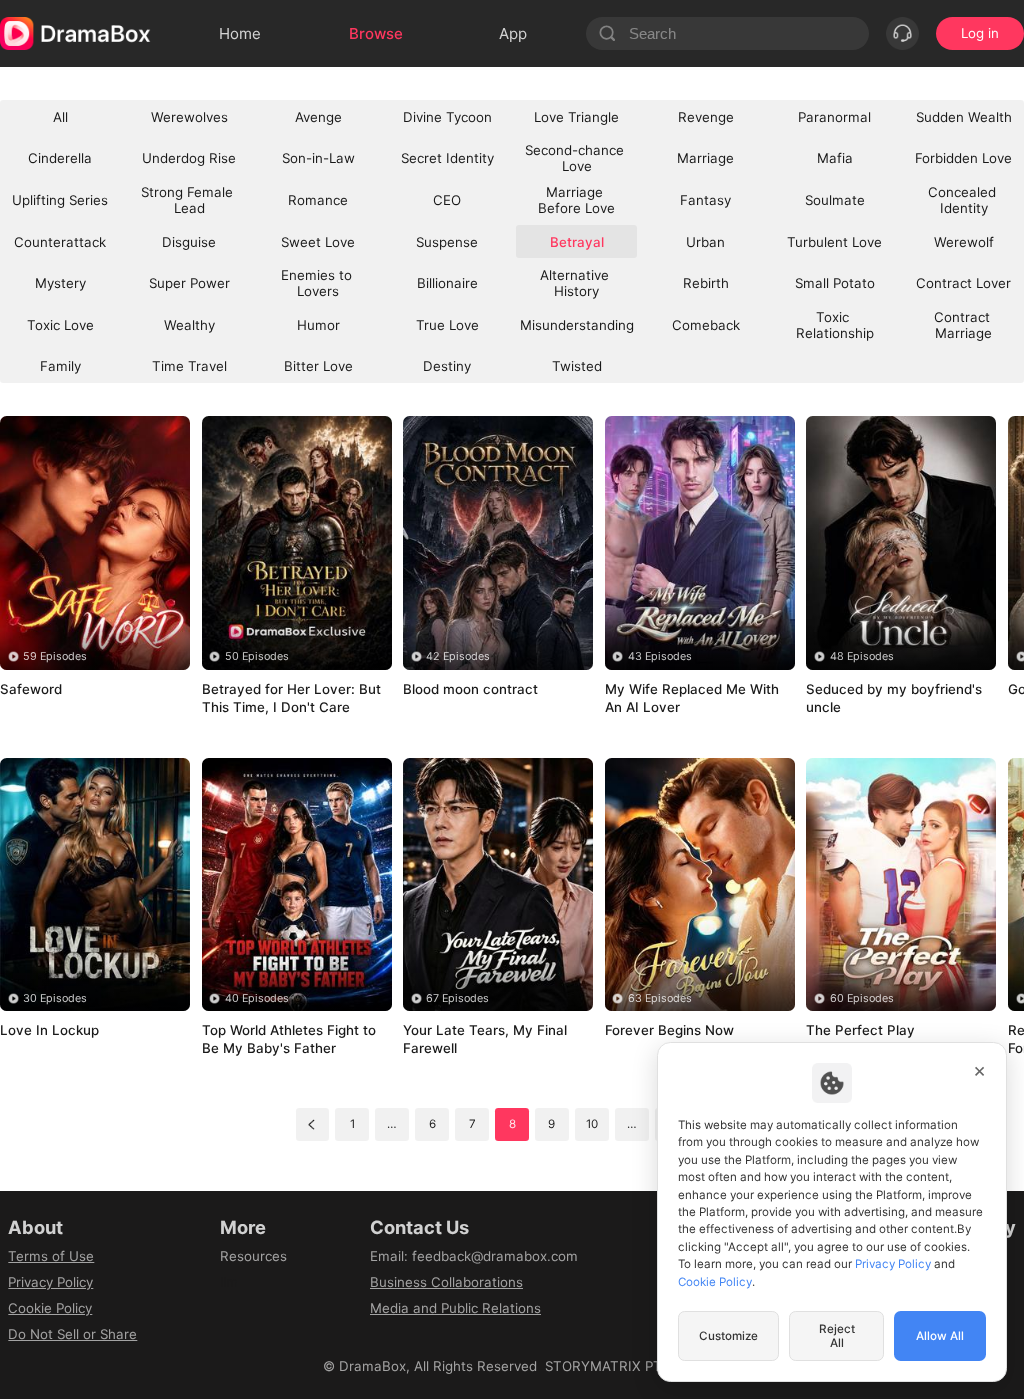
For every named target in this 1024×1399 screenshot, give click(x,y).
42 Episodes (458, 656)
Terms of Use (51, 1256)
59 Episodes (55, 656)
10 (592, 1124)
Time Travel (189, 366)
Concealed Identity (964, 200)
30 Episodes (55, 998)
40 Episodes (257, 998)
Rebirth (706, 283)
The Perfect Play (870, 1030)
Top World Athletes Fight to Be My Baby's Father (290, 1039)
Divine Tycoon (447, 117)
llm (229, 1282)
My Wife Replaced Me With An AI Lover (685, 698)
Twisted (577, 366)
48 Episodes (862, 656)
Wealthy (189, 325)
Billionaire (447, 283)
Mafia (835, 158)
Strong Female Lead (189, 200)
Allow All (940, 1336)
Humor (318, 325)
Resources (253, 1256)
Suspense (447, 242)
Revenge (706, 117)
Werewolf (964, 242)
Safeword (41, 689)
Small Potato (835, 283)
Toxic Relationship (835, 325)
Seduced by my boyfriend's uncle (871, 698)
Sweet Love (318, 242)
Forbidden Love (963, 158)
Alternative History (576, 283)
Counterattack (60, 242)
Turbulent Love (834, 242)
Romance (318, 200)
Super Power (189, 283)
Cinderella (60, 158)
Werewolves (189, 117)
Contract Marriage (964, 325)
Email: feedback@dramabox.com (474, 1256)
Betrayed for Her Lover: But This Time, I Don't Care (288, 699)
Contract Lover (963, 283)
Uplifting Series (60, 200)
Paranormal (834, 117)
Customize (728, 1336)
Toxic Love (60, 325)
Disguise (189, 242)
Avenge (318, 117)
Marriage (705, 158)
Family (60, 366)
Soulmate (835, 200)
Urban (705, 242)
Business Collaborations (446, 1282)
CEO (447, 200)
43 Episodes (660, 656)
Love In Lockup (59, 1030)
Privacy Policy (50, 1282)
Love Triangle (576, 117)
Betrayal (38, 715)
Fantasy (705, 200)
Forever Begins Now (679, 1030)
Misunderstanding (577, 325)
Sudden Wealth (964, 117)
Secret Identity (447, 158)
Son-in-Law (318, 158)
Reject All (837, 1336)
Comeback (706, 325)
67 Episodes (457, 998)
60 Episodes (862, 998)
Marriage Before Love (576, 200)
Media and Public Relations (455, 1308)
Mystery (60, 283)
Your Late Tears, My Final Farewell (495, 1039)
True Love (447, 325)
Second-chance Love (576, 158)
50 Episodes (257, 656)
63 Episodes (660, 998)
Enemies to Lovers (318, 283)
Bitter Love (318, 366)
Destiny (447, 366)
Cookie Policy (50, 1308)
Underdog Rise (189, 158)
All (60, 117)
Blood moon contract (480, 689)
